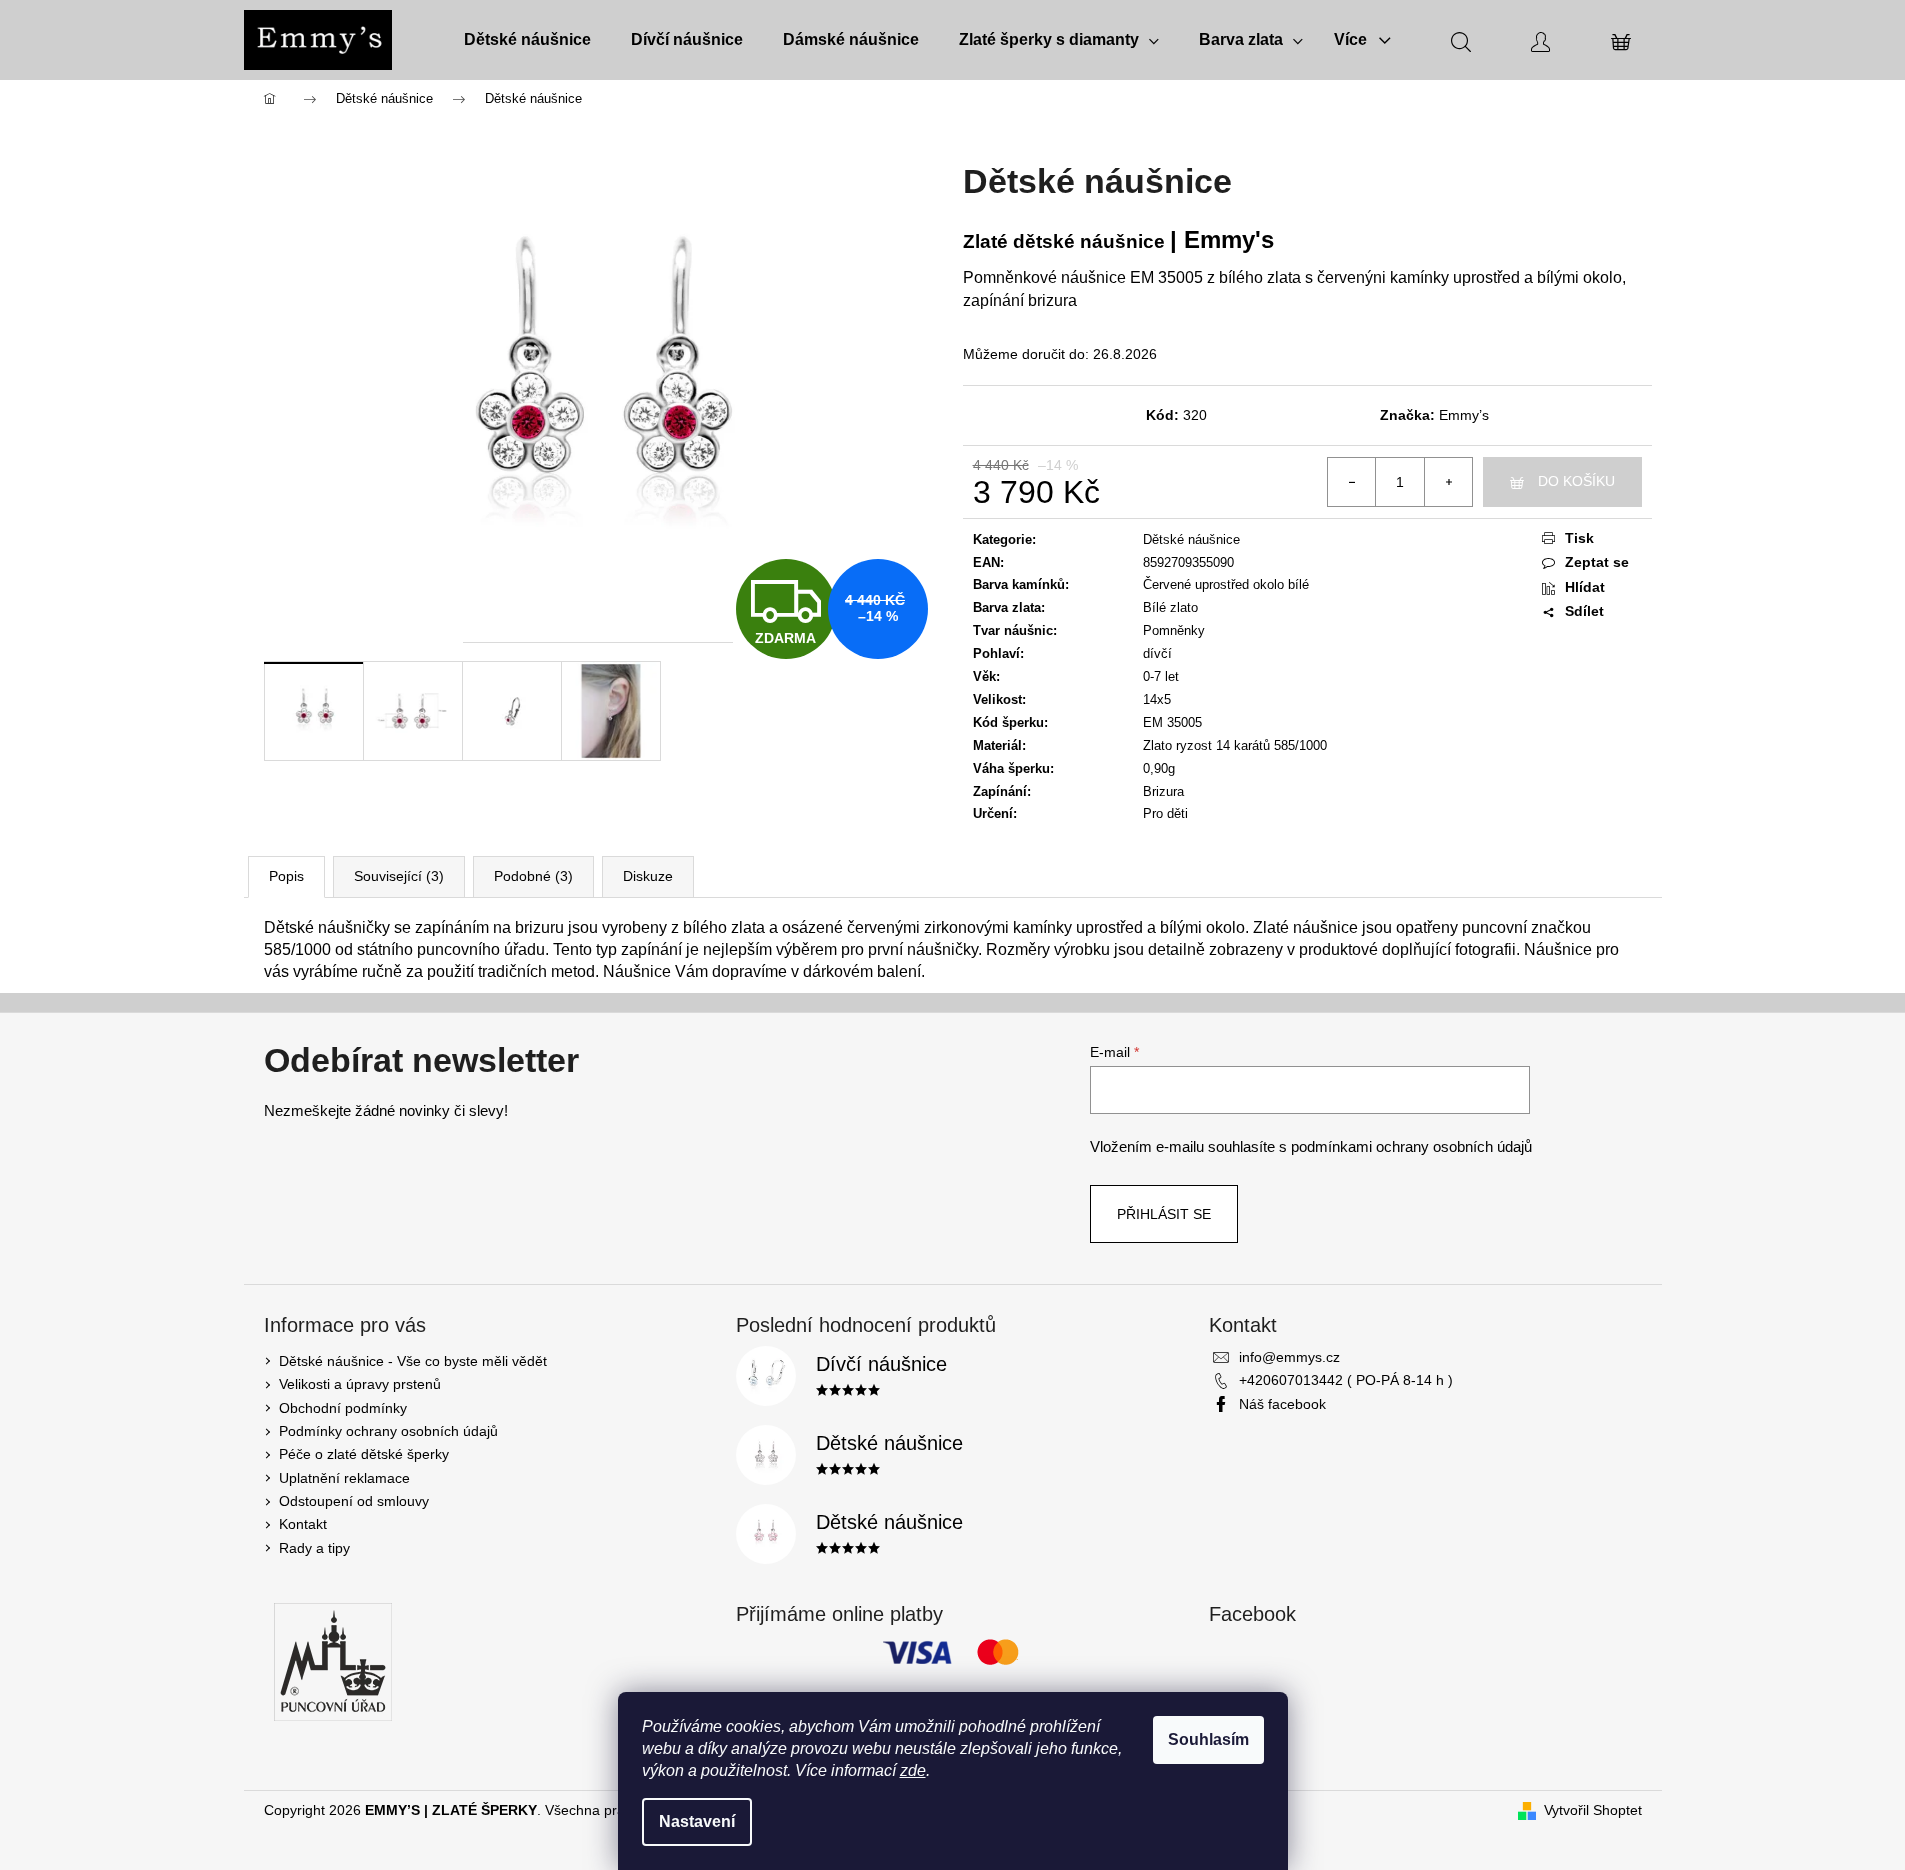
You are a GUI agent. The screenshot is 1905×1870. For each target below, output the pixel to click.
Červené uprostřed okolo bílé (1226, 584)
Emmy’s (1464, 415)
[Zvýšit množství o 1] (1448, 482)
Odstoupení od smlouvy (354, 1501)
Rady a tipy (314, 1548)
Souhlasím (1208, 1739)
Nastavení (697, 1821)
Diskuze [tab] (648, 876)
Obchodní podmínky (343, 1408)
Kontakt (303, 1524)
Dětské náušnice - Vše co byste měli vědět (413, 1361)
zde (913, 1770)
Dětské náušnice (1191, 539)
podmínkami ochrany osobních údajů (1411, 1146)
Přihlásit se (1164, 1214)
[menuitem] (527, 40)
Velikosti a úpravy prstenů (360, 1384)
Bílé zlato (1170, 607)
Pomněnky (1174, 630)
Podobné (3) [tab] (533, 876)
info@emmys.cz (1289, 1357)
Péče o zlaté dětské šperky (364, 1454)
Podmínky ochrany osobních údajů (388, 1431)
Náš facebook (1282, 1404)
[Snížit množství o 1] (1352, 482)
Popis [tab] (286, 876)
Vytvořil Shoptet (1593, 1810)
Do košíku (1576, 481)
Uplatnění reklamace (344, 1478)
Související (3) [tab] (399, 876)
